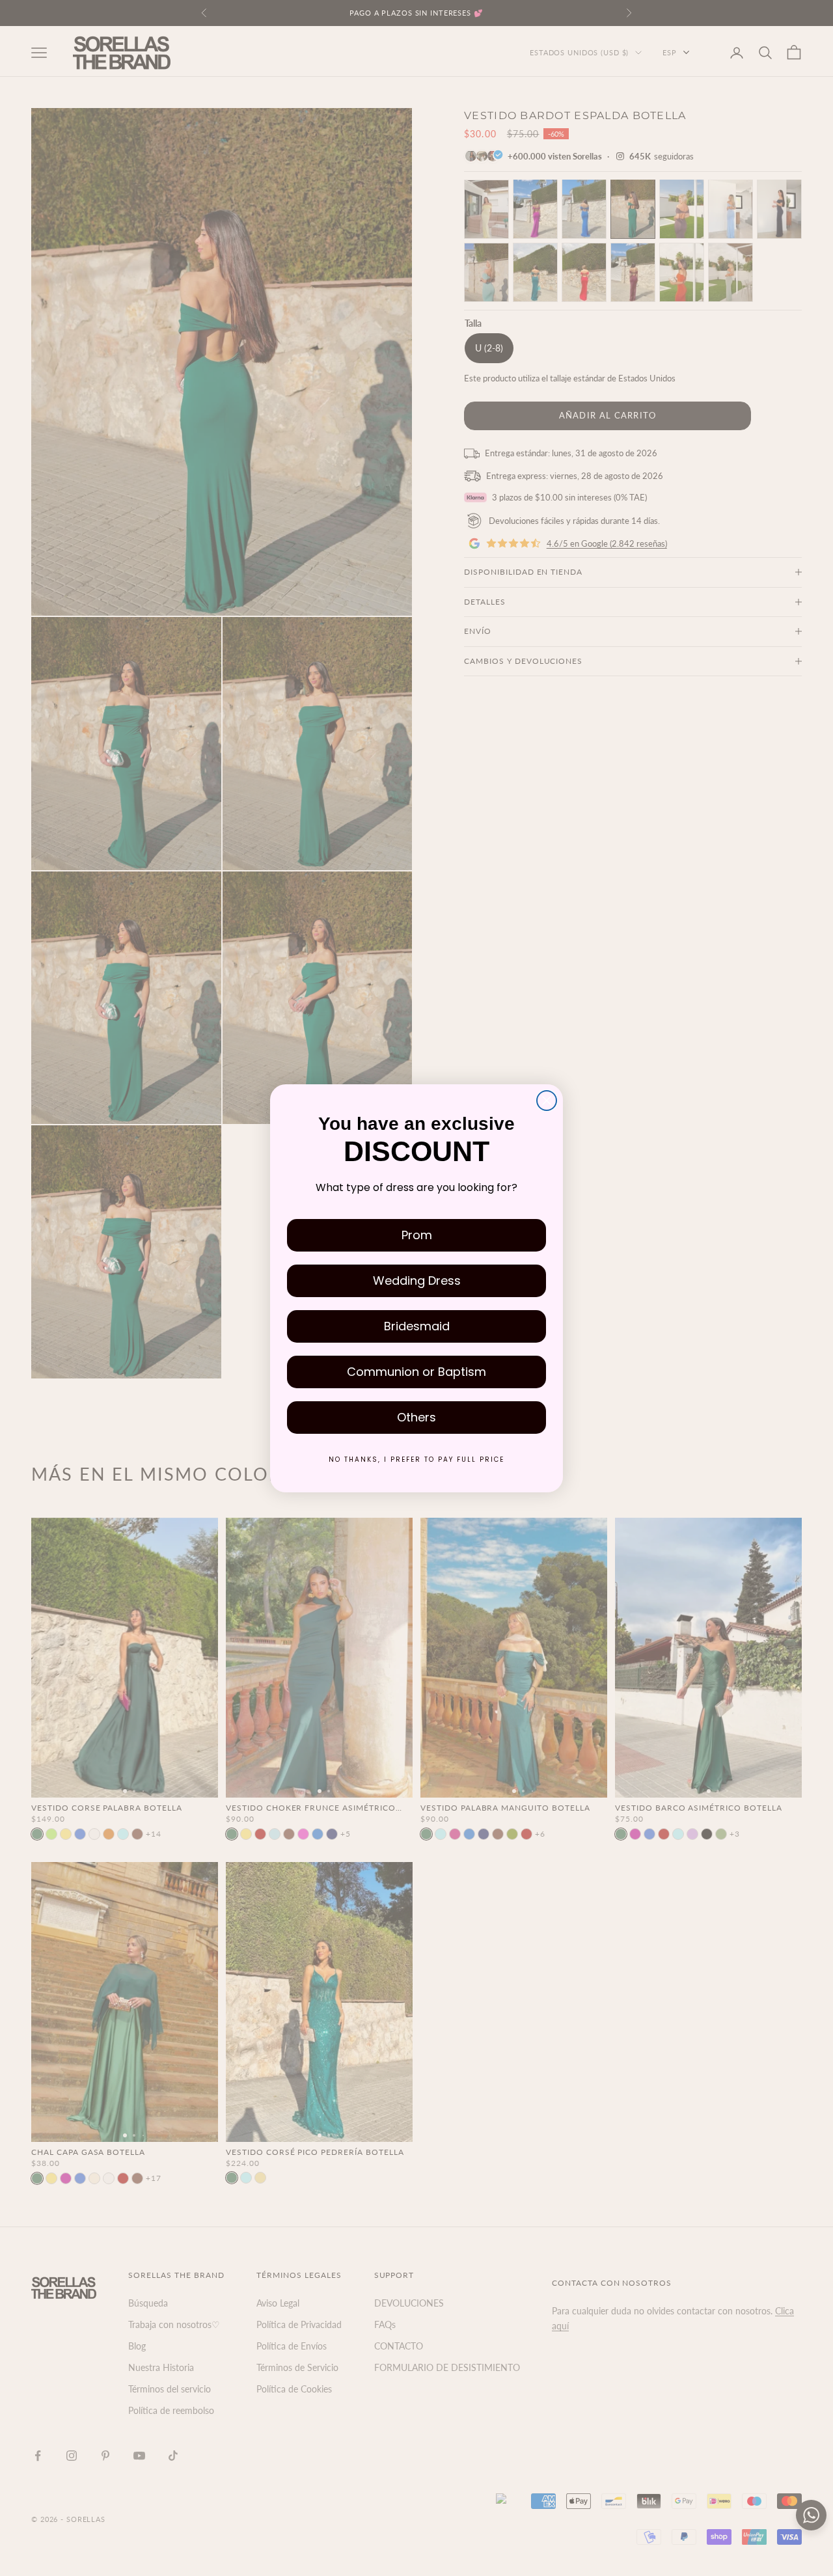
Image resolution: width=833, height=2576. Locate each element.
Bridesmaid (417, 1326)
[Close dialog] (547, 1101)
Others (416, 1417)
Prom (417, 1235)
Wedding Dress (417, 1281)
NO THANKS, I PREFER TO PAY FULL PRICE (416, 1459)
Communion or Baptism (416, 1372)
